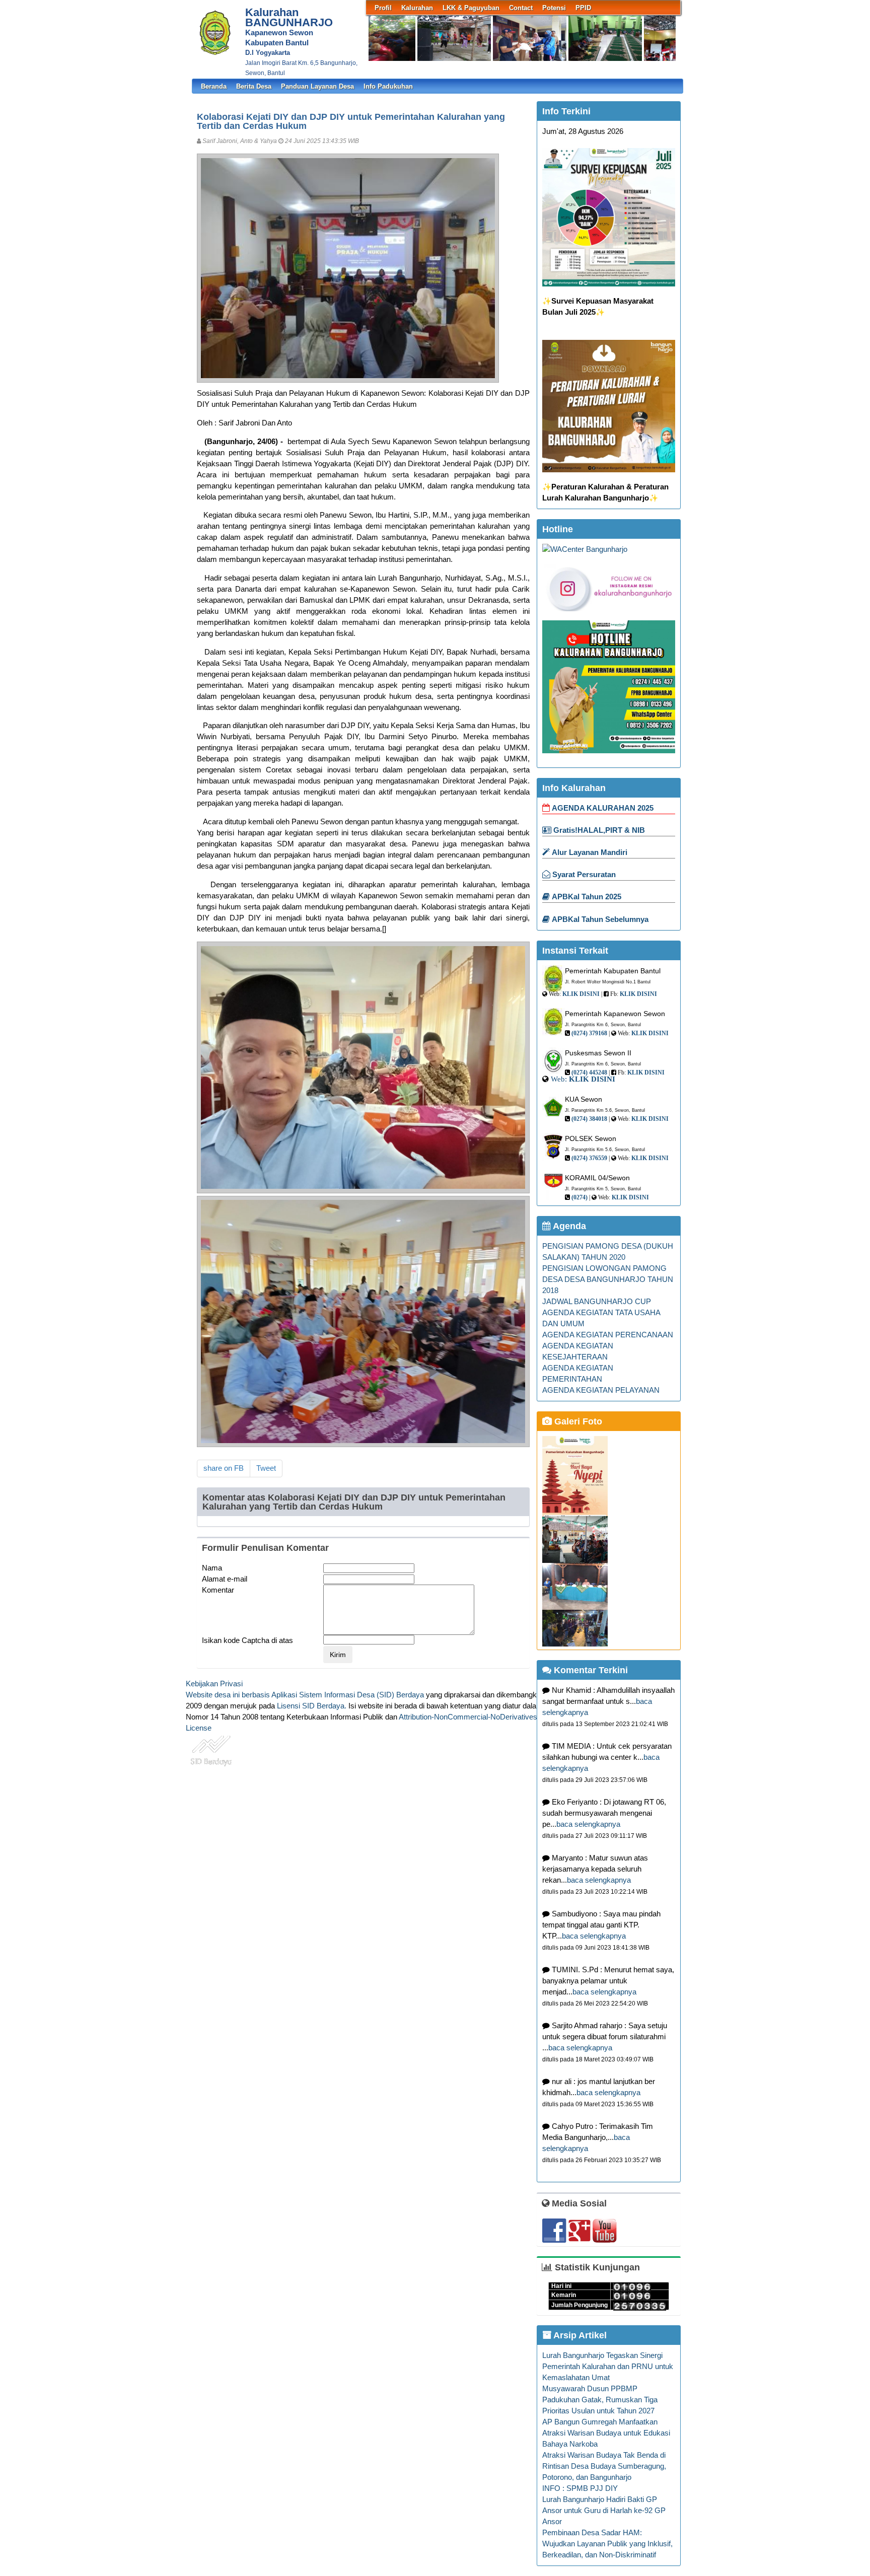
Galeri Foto (577, 1421)
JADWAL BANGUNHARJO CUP (597, 1302)
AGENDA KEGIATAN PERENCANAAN (608, 1335)
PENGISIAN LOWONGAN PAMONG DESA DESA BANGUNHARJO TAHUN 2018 (608, 1279)
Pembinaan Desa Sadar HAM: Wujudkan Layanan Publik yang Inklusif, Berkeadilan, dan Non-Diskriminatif (607, 2544)
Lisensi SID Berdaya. (312, 1706)
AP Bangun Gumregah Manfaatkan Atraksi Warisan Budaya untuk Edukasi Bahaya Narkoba (606, 2433)
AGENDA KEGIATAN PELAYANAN (601, 1390)
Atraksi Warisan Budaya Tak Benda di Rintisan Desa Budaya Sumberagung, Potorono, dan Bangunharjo (604, 2466)
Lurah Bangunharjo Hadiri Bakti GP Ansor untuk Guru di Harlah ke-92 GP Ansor (604, 2511)
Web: (559, 1079)
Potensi (554, 8)
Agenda (568, 1226)
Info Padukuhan (388, 86)
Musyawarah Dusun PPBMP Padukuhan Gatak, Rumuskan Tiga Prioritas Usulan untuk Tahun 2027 (600, 2400)
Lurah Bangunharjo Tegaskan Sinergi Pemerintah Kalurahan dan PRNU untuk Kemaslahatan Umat (608, 2367)
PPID (583, 8)
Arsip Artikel (579, 2335)
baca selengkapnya (588, 1824)
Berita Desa (254, 86)
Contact (521, 8)
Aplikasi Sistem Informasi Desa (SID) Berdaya (348, 1695)
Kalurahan (417, 8)
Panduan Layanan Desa (317, 86)
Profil (383, 8)
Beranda (214, 86)
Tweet (266, 1468)
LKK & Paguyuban (471, 8)
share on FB (224, 1468)
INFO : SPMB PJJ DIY (580, 2488)
